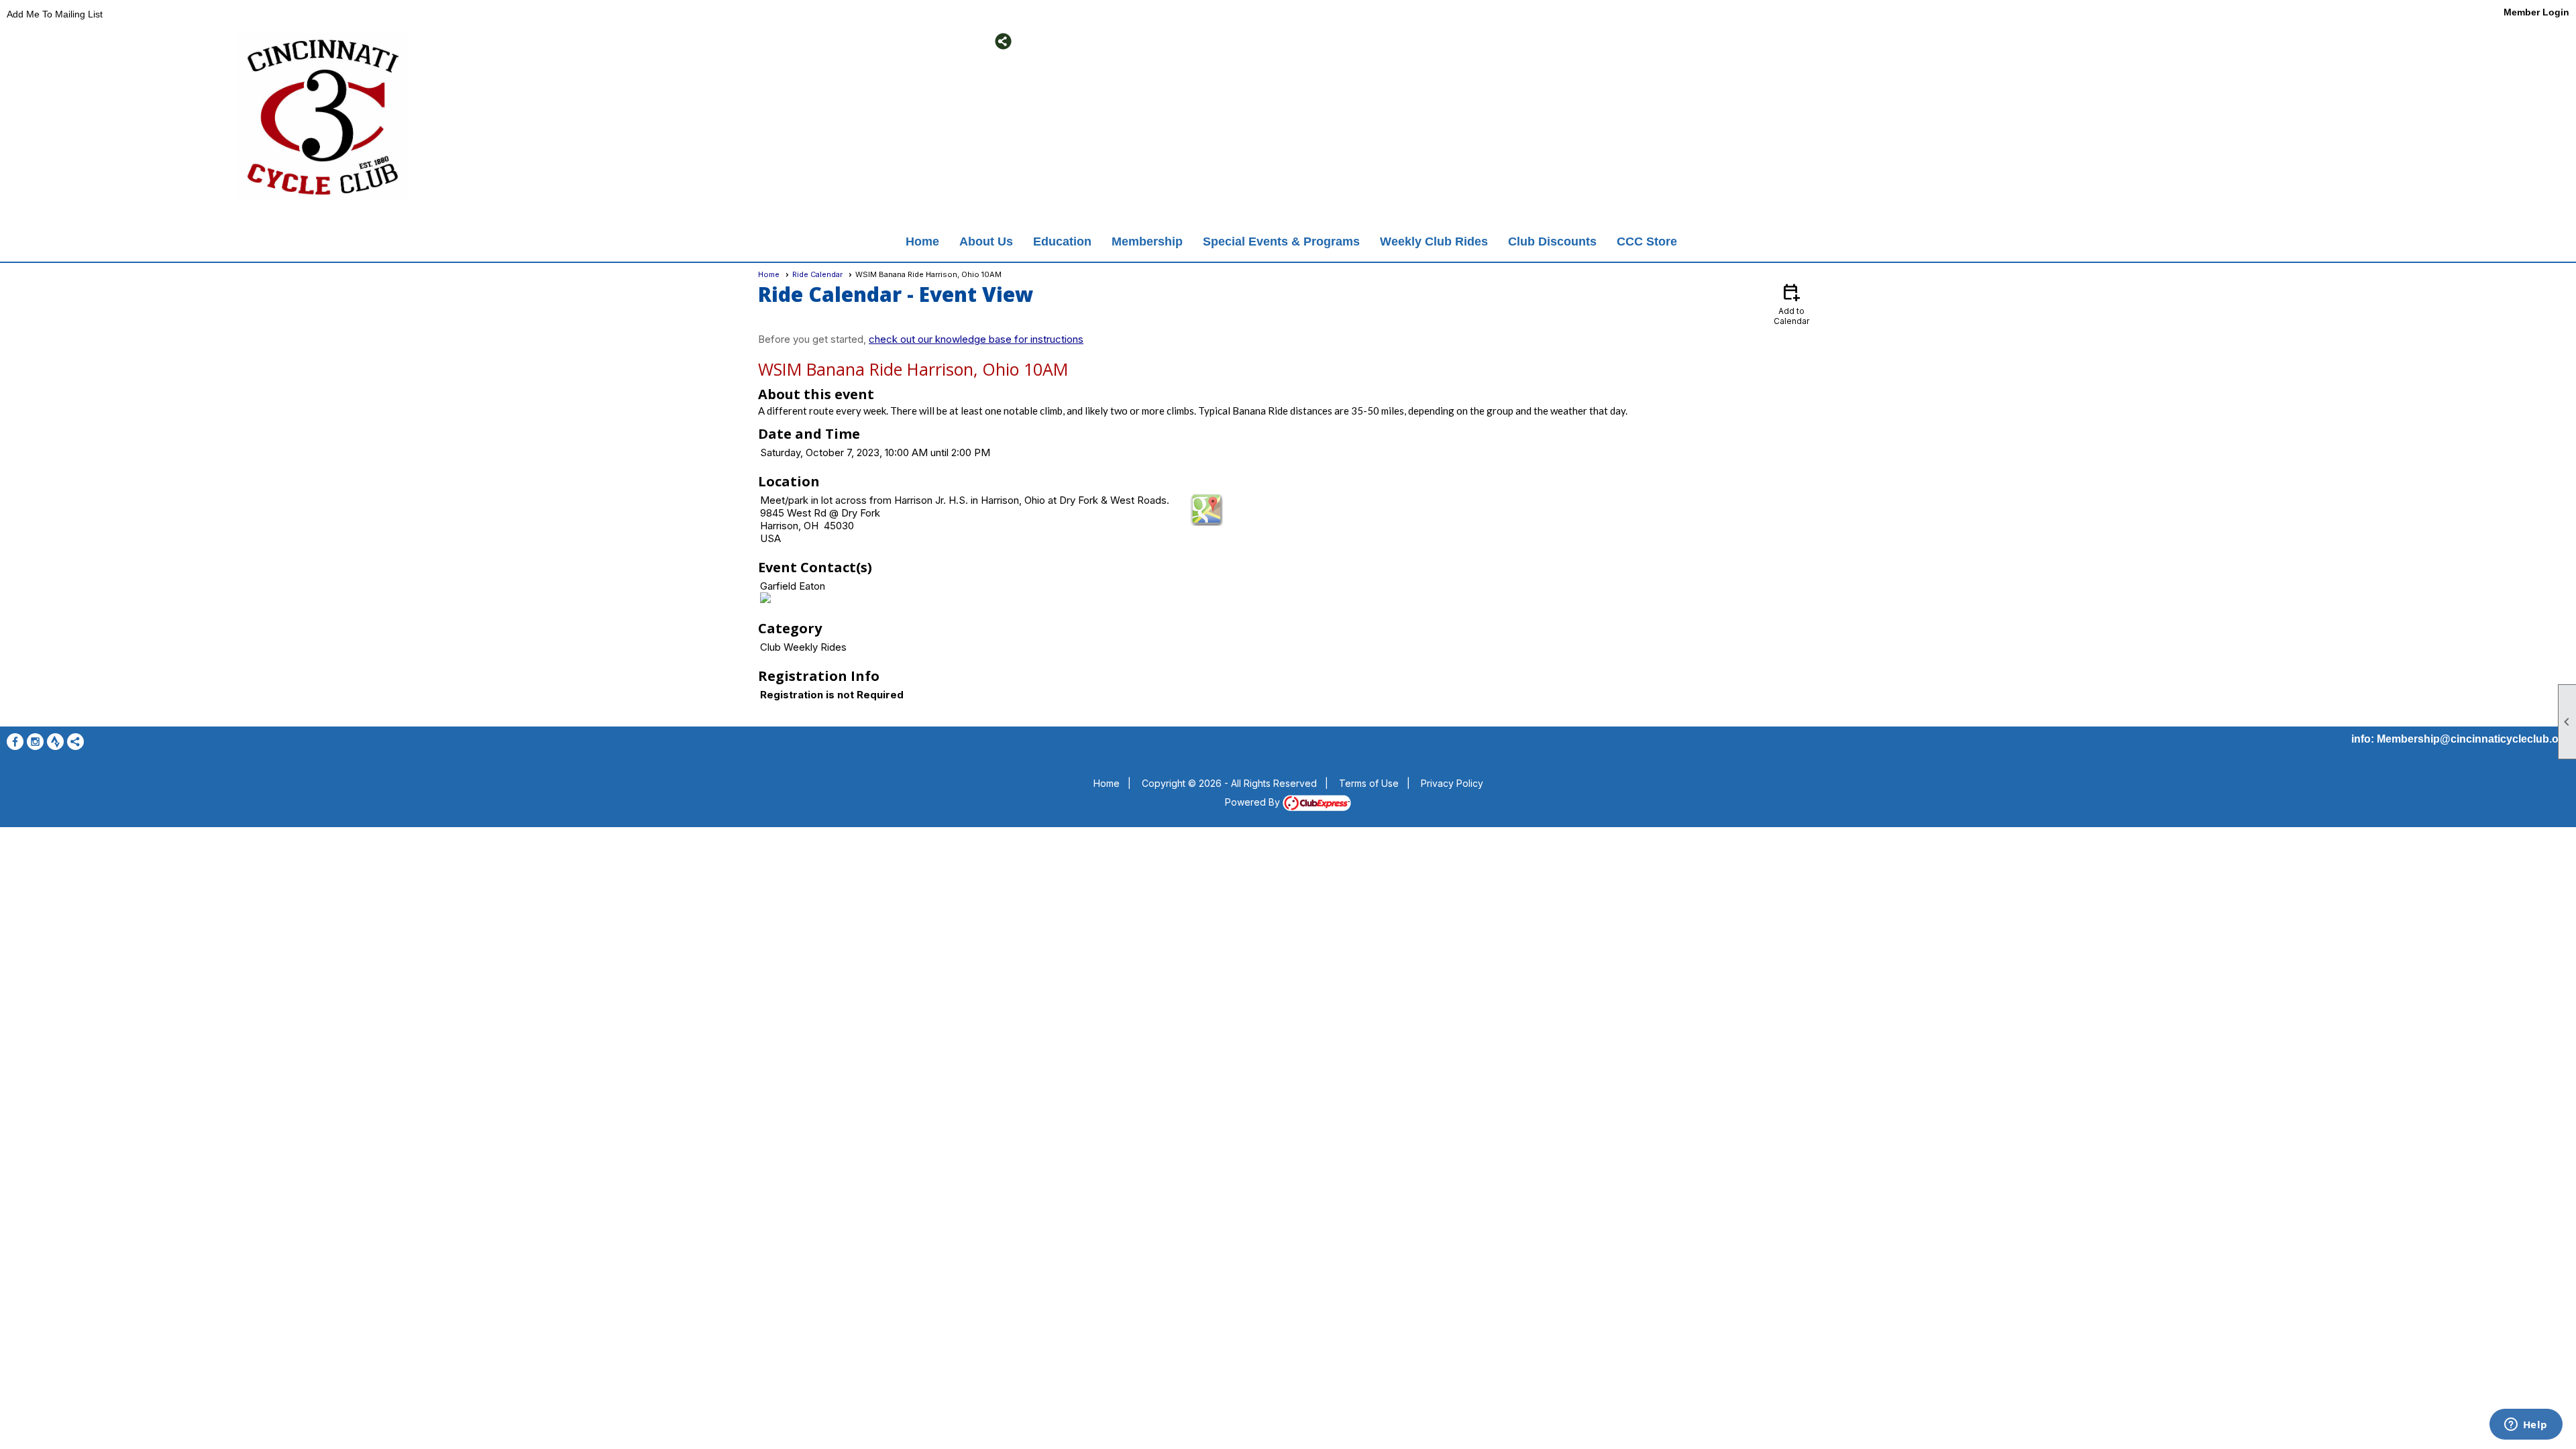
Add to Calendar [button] (1791, 304)
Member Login (2536, 12)
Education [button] (1062, 241)
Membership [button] (1147, 241)
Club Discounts (1552, 241)
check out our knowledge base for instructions (976, 339)
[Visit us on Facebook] (659, 41)
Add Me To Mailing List (55, 14)
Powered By (1254, 802)
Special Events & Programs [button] (1281, 241)
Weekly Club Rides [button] (1434, 241)
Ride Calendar (817, 274)
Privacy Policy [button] (1452, 783)
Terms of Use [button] (1369, 783)
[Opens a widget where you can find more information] (2526, 1426)
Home (922, 241)
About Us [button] (986, 241)
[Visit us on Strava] (699, 41)
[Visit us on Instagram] (679, 41)
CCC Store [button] (1647, 241)
